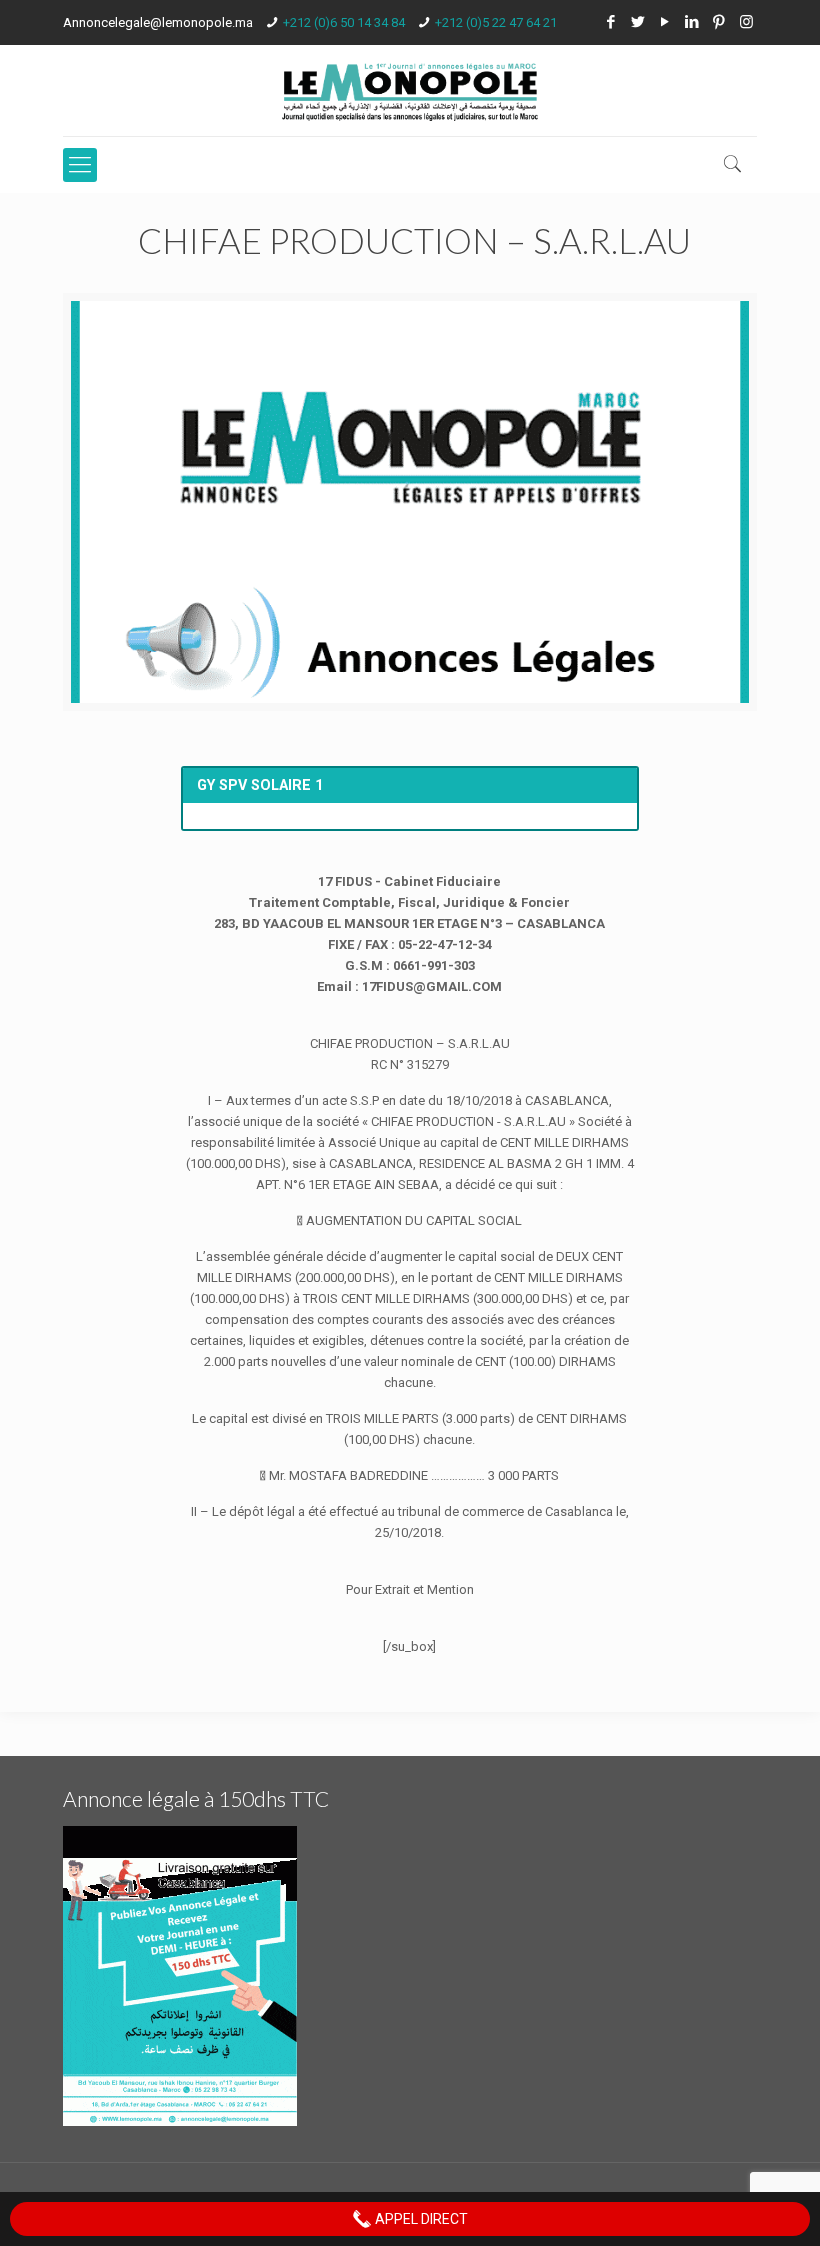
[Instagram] (746, 22)
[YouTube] (665, 22)
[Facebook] (611, 22)
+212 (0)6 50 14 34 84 (344, 22)
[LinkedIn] (692, 22)
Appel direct (420, 2219)
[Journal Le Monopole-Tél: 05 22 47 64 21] (410, 90)
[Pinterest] (719, 22)
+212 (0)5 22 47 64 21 (496, 22)
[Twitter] (638, 22)
